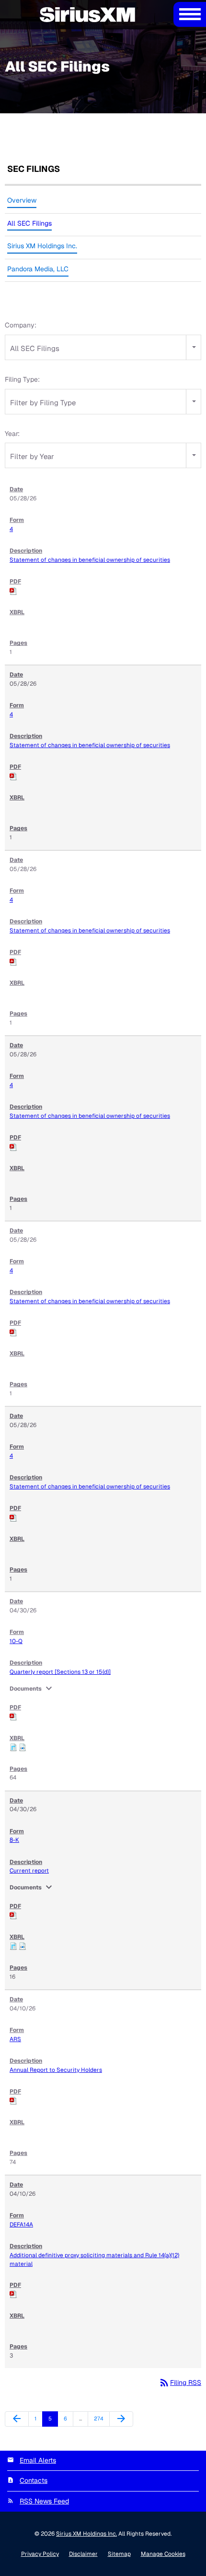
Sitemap (119, 2554)
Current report (29, 1871)
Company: (21, 325)
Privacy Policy (40, 2554)
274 (100, 2418)
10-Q (16, 1641)
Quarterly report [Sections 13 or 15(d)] (60, 1672)
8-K (14, 1840)
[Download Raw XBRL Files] (23, 1747)
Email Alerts (38, 2460)
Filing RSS (180, 2382)
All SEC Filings (29, 223)
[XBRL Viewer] (13, 1747)
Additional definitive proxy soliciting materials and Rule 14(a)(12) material (94, 2260)
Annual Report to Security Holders (56, 2070)
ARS (15, 2039)
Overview (22, 200)
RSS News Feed (44, 2501)
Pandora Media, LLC (38, 269)
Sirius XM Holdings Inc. (42, 246)
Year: (12, 434)
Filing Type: (22, 379)
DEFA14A (21, 2225)
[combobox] (103, 347)
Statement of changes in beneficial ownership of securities (90, 560)
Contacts (34, 2480)
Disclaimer (83, 2554)
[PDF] (13, 591)
